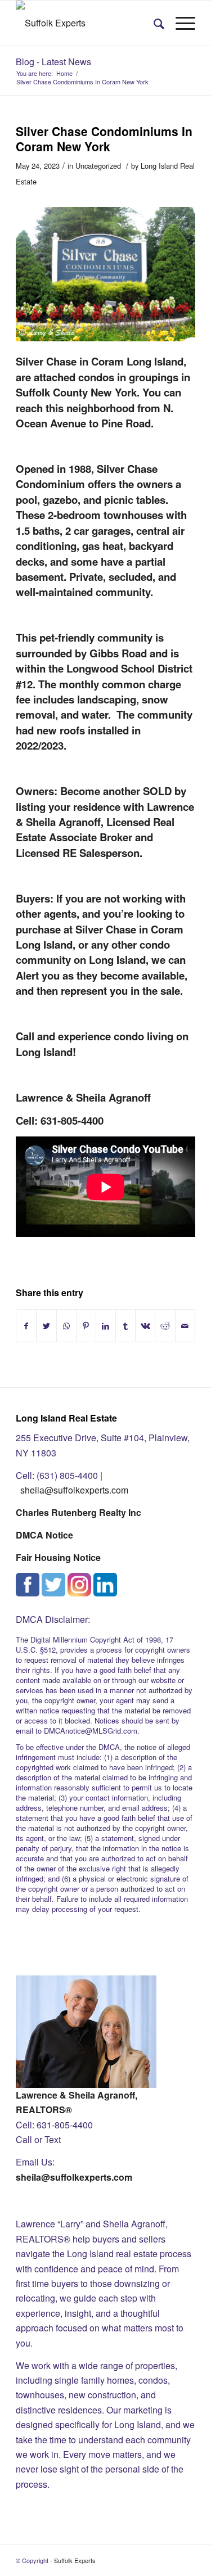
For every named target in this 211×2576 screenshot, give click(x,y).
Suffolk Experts (75, 2560)
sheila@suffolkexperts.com (74, 1490)
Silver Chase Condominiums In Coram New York (104, 139)
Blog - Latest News (53, 62)
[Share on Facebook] (26, 1326)
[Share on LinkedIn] (106, 1326)
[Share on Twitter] (46, 1326)
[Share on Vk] (145, 1326)
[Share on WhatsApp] (66, 1326)
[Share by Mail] (185, 1326)
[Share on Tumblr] (125, 1326)
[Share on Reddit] (165, 1326)
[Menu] (180, 23)
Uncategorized (98, 166)
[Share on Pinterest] (86, 1326)
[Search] (153, 23)
